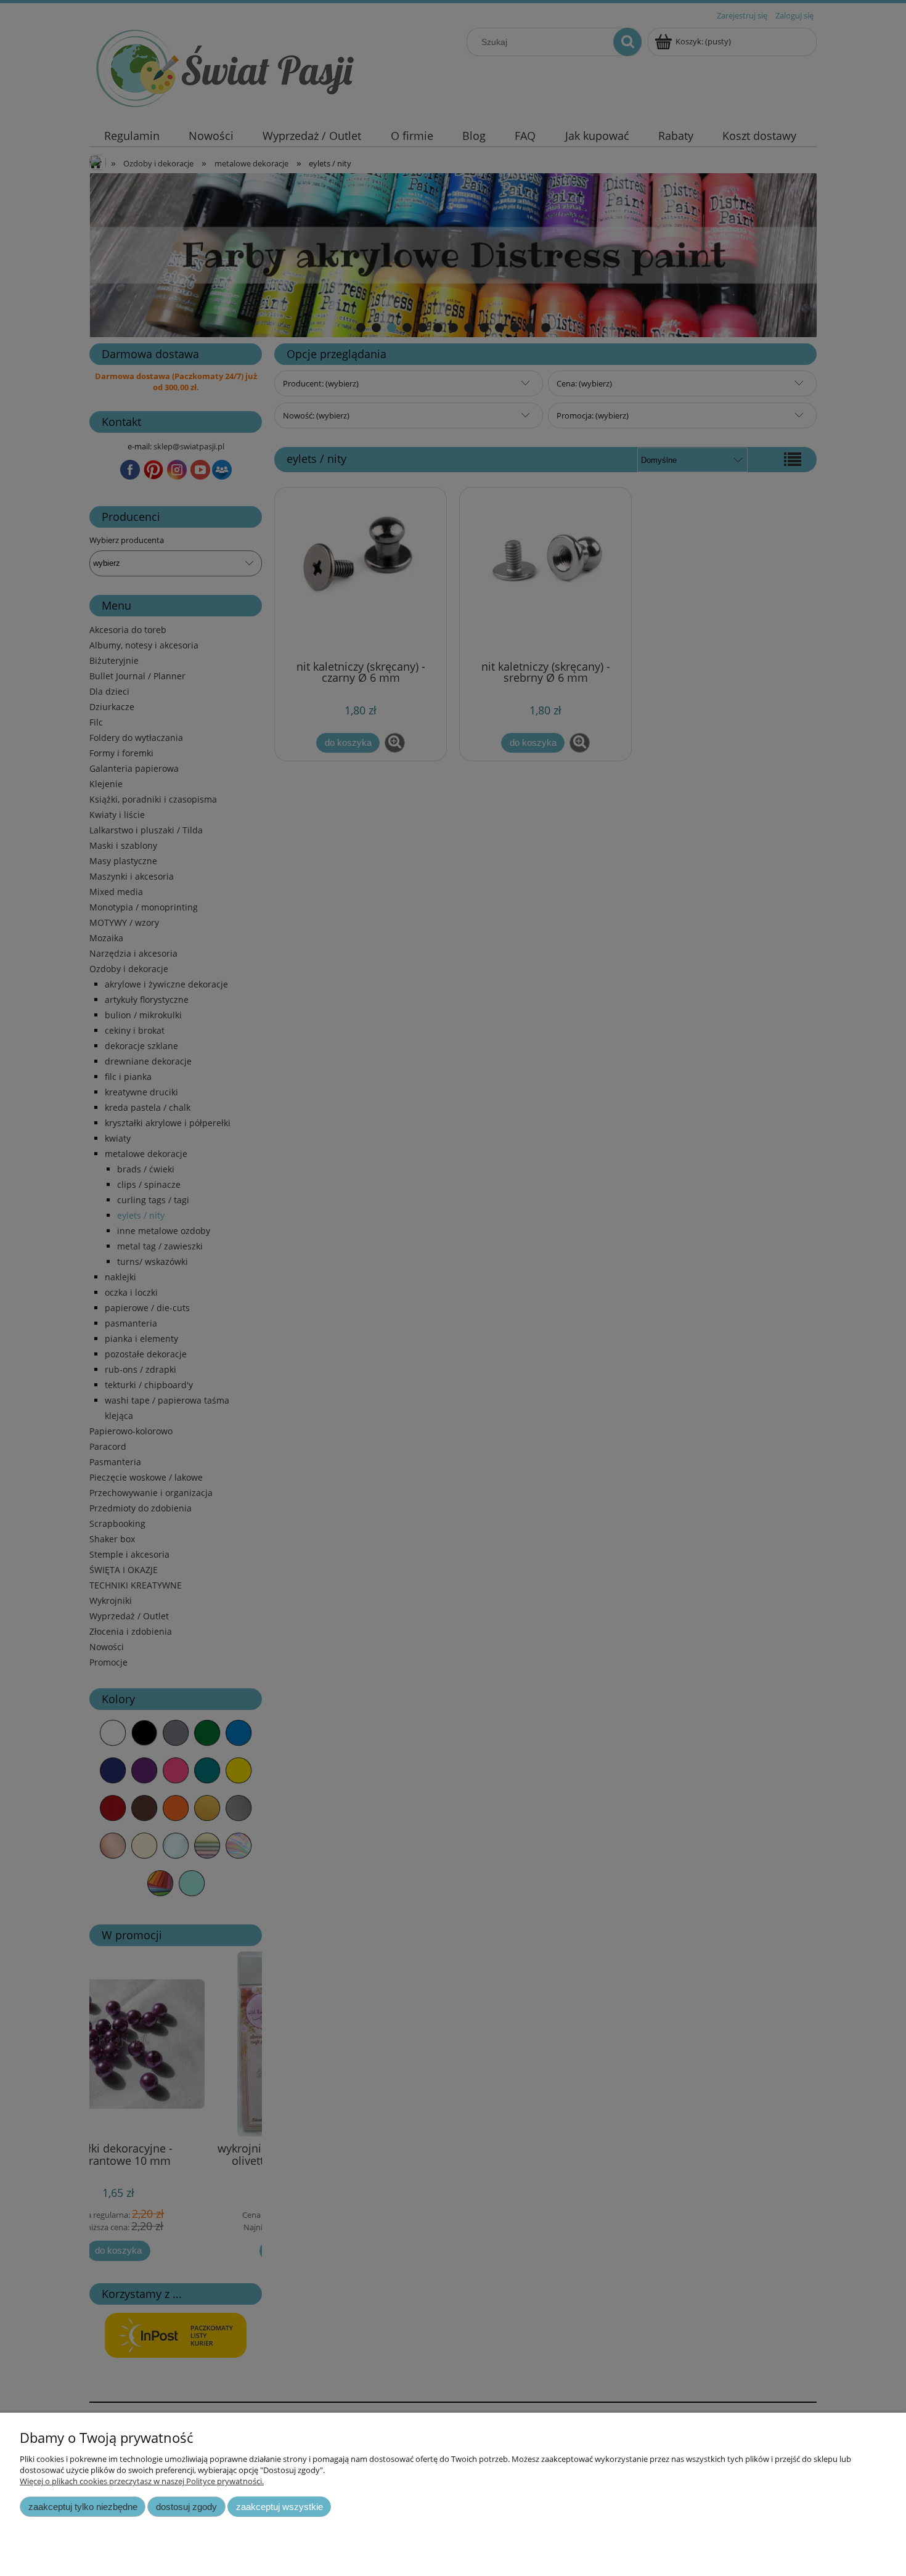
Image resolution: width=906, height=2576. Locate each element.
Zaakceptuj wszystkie (280, 2507)
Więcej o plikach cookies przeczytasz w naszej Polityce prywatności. (142, 2481)
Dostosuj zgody (186, 2507)
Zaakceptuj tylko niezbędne (83, 2507)
